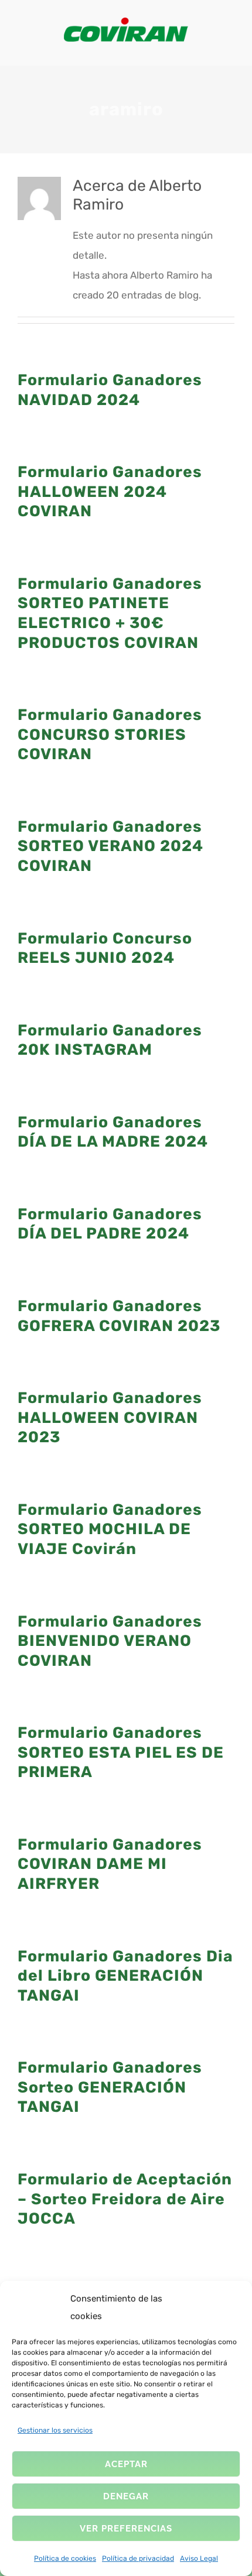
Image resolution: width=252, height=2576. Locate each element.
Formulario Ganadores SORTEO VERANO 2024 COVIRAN (110, 846)
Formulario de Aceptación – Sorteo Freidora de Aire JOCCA (125, 2199)
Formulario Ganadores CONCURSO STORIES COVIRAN (110, 734)
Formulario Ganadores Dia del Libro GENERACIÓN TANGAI (125, 1976)
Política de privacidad (138, 2558)
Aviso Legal (199, 2558)
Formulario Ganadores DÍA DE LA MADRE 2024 (113, 1132)
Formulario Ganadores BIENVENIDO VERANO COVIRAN (110, 1641)
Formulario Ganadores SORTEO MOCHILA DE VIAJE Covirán (110, 1529)
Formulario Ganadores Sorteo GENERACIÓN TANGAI (110, 2087)
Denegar (126, 2496)
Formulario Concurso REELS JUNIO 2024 (105, 948)
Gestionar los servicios (55, 2430)
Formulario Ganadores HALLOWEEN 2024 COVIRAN (110, 491)
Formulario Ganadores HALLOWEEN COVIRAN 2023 (110, 1417)
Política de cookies (65, 2558)
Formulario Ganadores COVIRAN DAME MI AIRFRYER (110, 1864)
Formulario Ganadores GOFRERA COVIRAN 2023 (119, 1316)
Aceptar (126, 2464)
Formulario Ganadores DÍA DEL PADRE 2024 (110, 1224)
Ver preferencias (126, 2529)
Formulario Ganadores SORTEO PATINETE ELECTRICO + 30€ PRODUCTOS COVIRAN (110, 613)
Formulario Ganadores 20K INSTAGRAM (110, 1040)
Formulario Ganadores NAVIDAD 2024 (110, 390)
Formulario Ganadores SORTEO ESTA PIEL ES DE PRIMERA (121, 1752)
